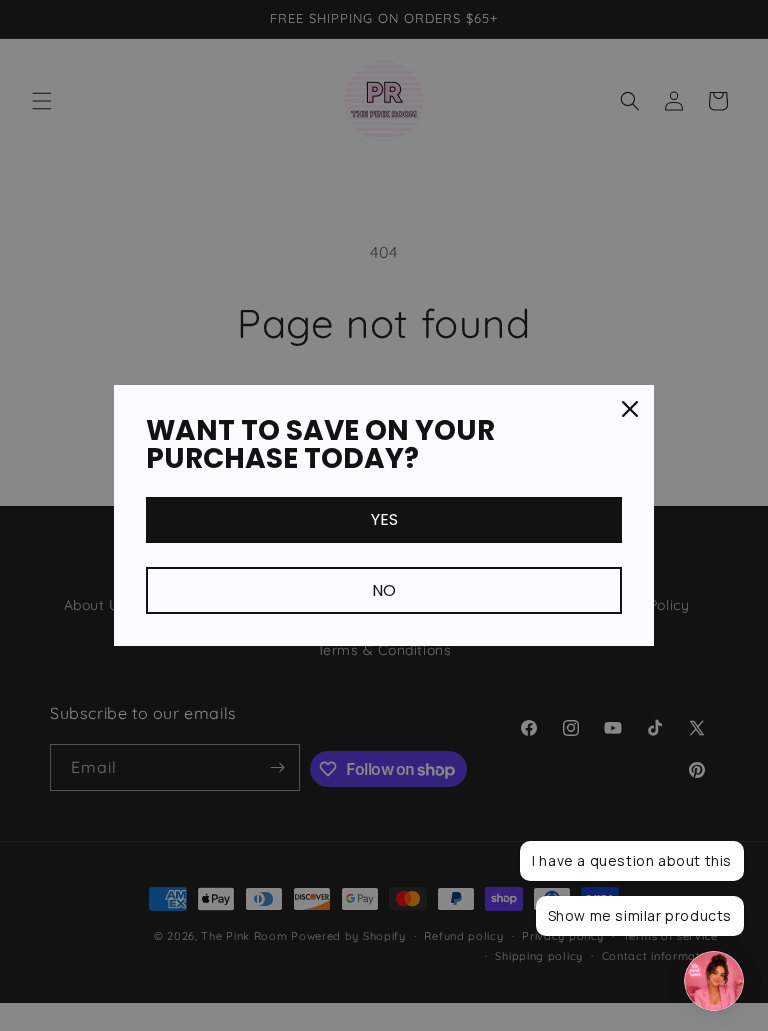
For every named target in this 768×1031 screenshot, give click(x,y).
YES (384, 519)
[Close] (630, 409)
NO (384, 590)
